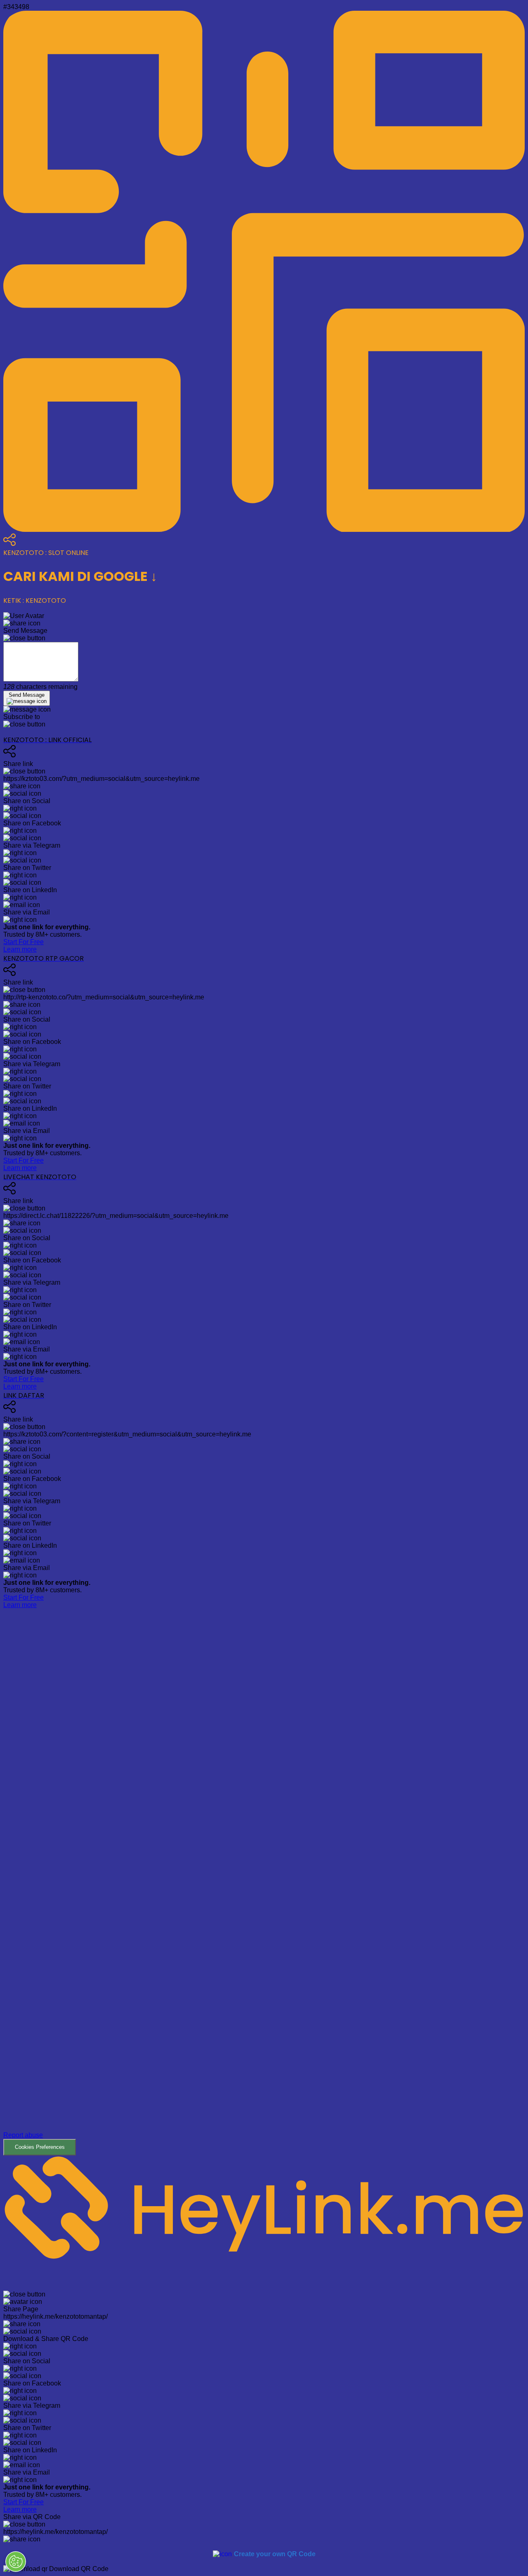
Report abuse (23, 2135)
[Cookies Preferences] (16, 2562)
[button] (264, 1882)
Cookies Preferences (40, 2147)
